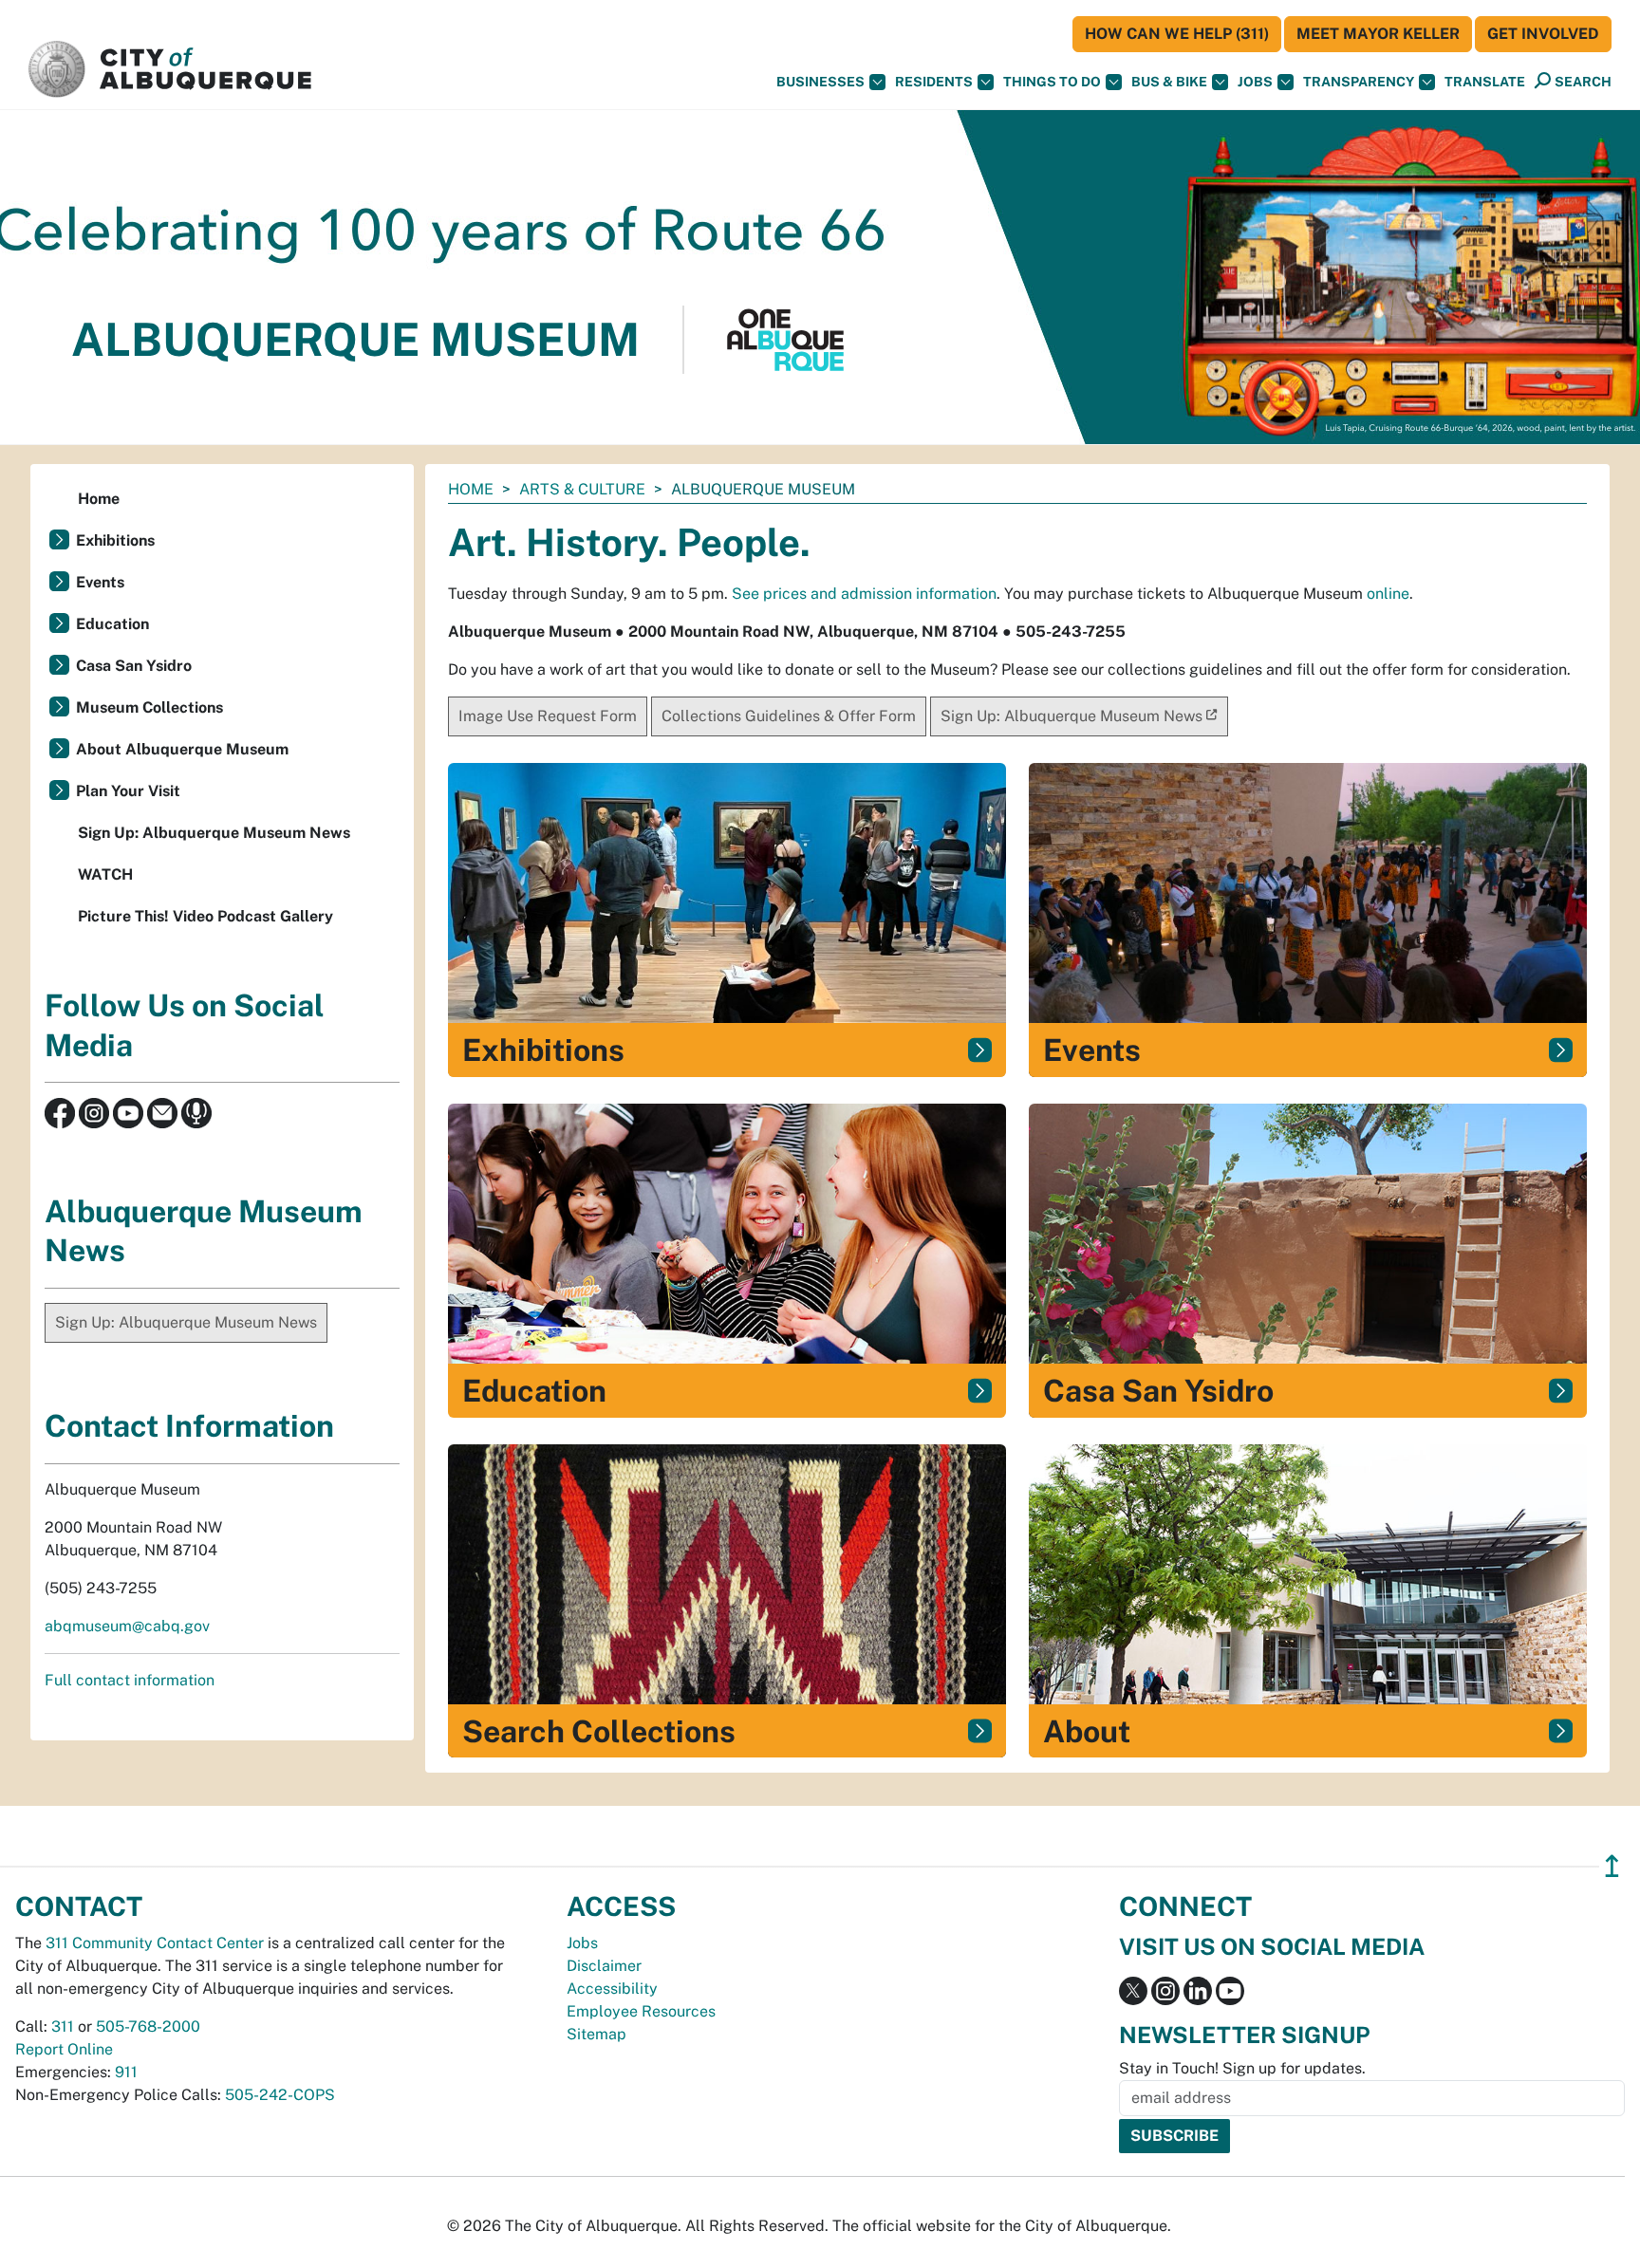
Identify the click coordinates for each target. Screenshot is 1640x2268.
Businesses (820, 82)
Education (112, 624)
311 (63, 2026)
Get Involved (1543, 34)
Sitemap (596, 2034)
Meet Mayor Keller (1378, 34)
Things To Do (1052, 82)
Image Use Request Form (548, 716)
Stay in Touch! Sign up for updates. (1242, 2068)
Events (100, 582)
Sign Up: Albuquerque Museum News (1072, 716)
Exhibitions (115, 540)
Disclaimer (604, 1966)
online (1388, 594)
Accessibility (612, 1989)
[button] (1485, 82)
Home (471, 489)
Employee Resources (641, 2011)
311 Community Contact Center (155, 1943)
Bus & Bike (1169, 82)
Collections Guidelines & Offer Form (789, 716)
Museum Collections (149, 707)
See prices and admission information (864, 594)
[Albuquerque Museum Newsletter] (162, 1112)
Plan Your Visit (128, 791)
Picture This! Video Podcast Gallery (205, 916)
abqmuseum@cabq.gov (127, 1626)
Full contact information (130, 1680)
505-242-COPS (280, 2095)
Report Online (64, 2049)
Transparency (1359, 82)
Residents (934, 82)
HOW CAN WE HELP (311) (1177, 34)
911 (126, 2072)
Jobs (1255, 82)
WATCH (105, 874)
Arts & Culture (582, 489)
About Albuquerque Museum (182, 749)
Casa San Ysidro (134, 666)
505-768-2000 (148, 2026)
